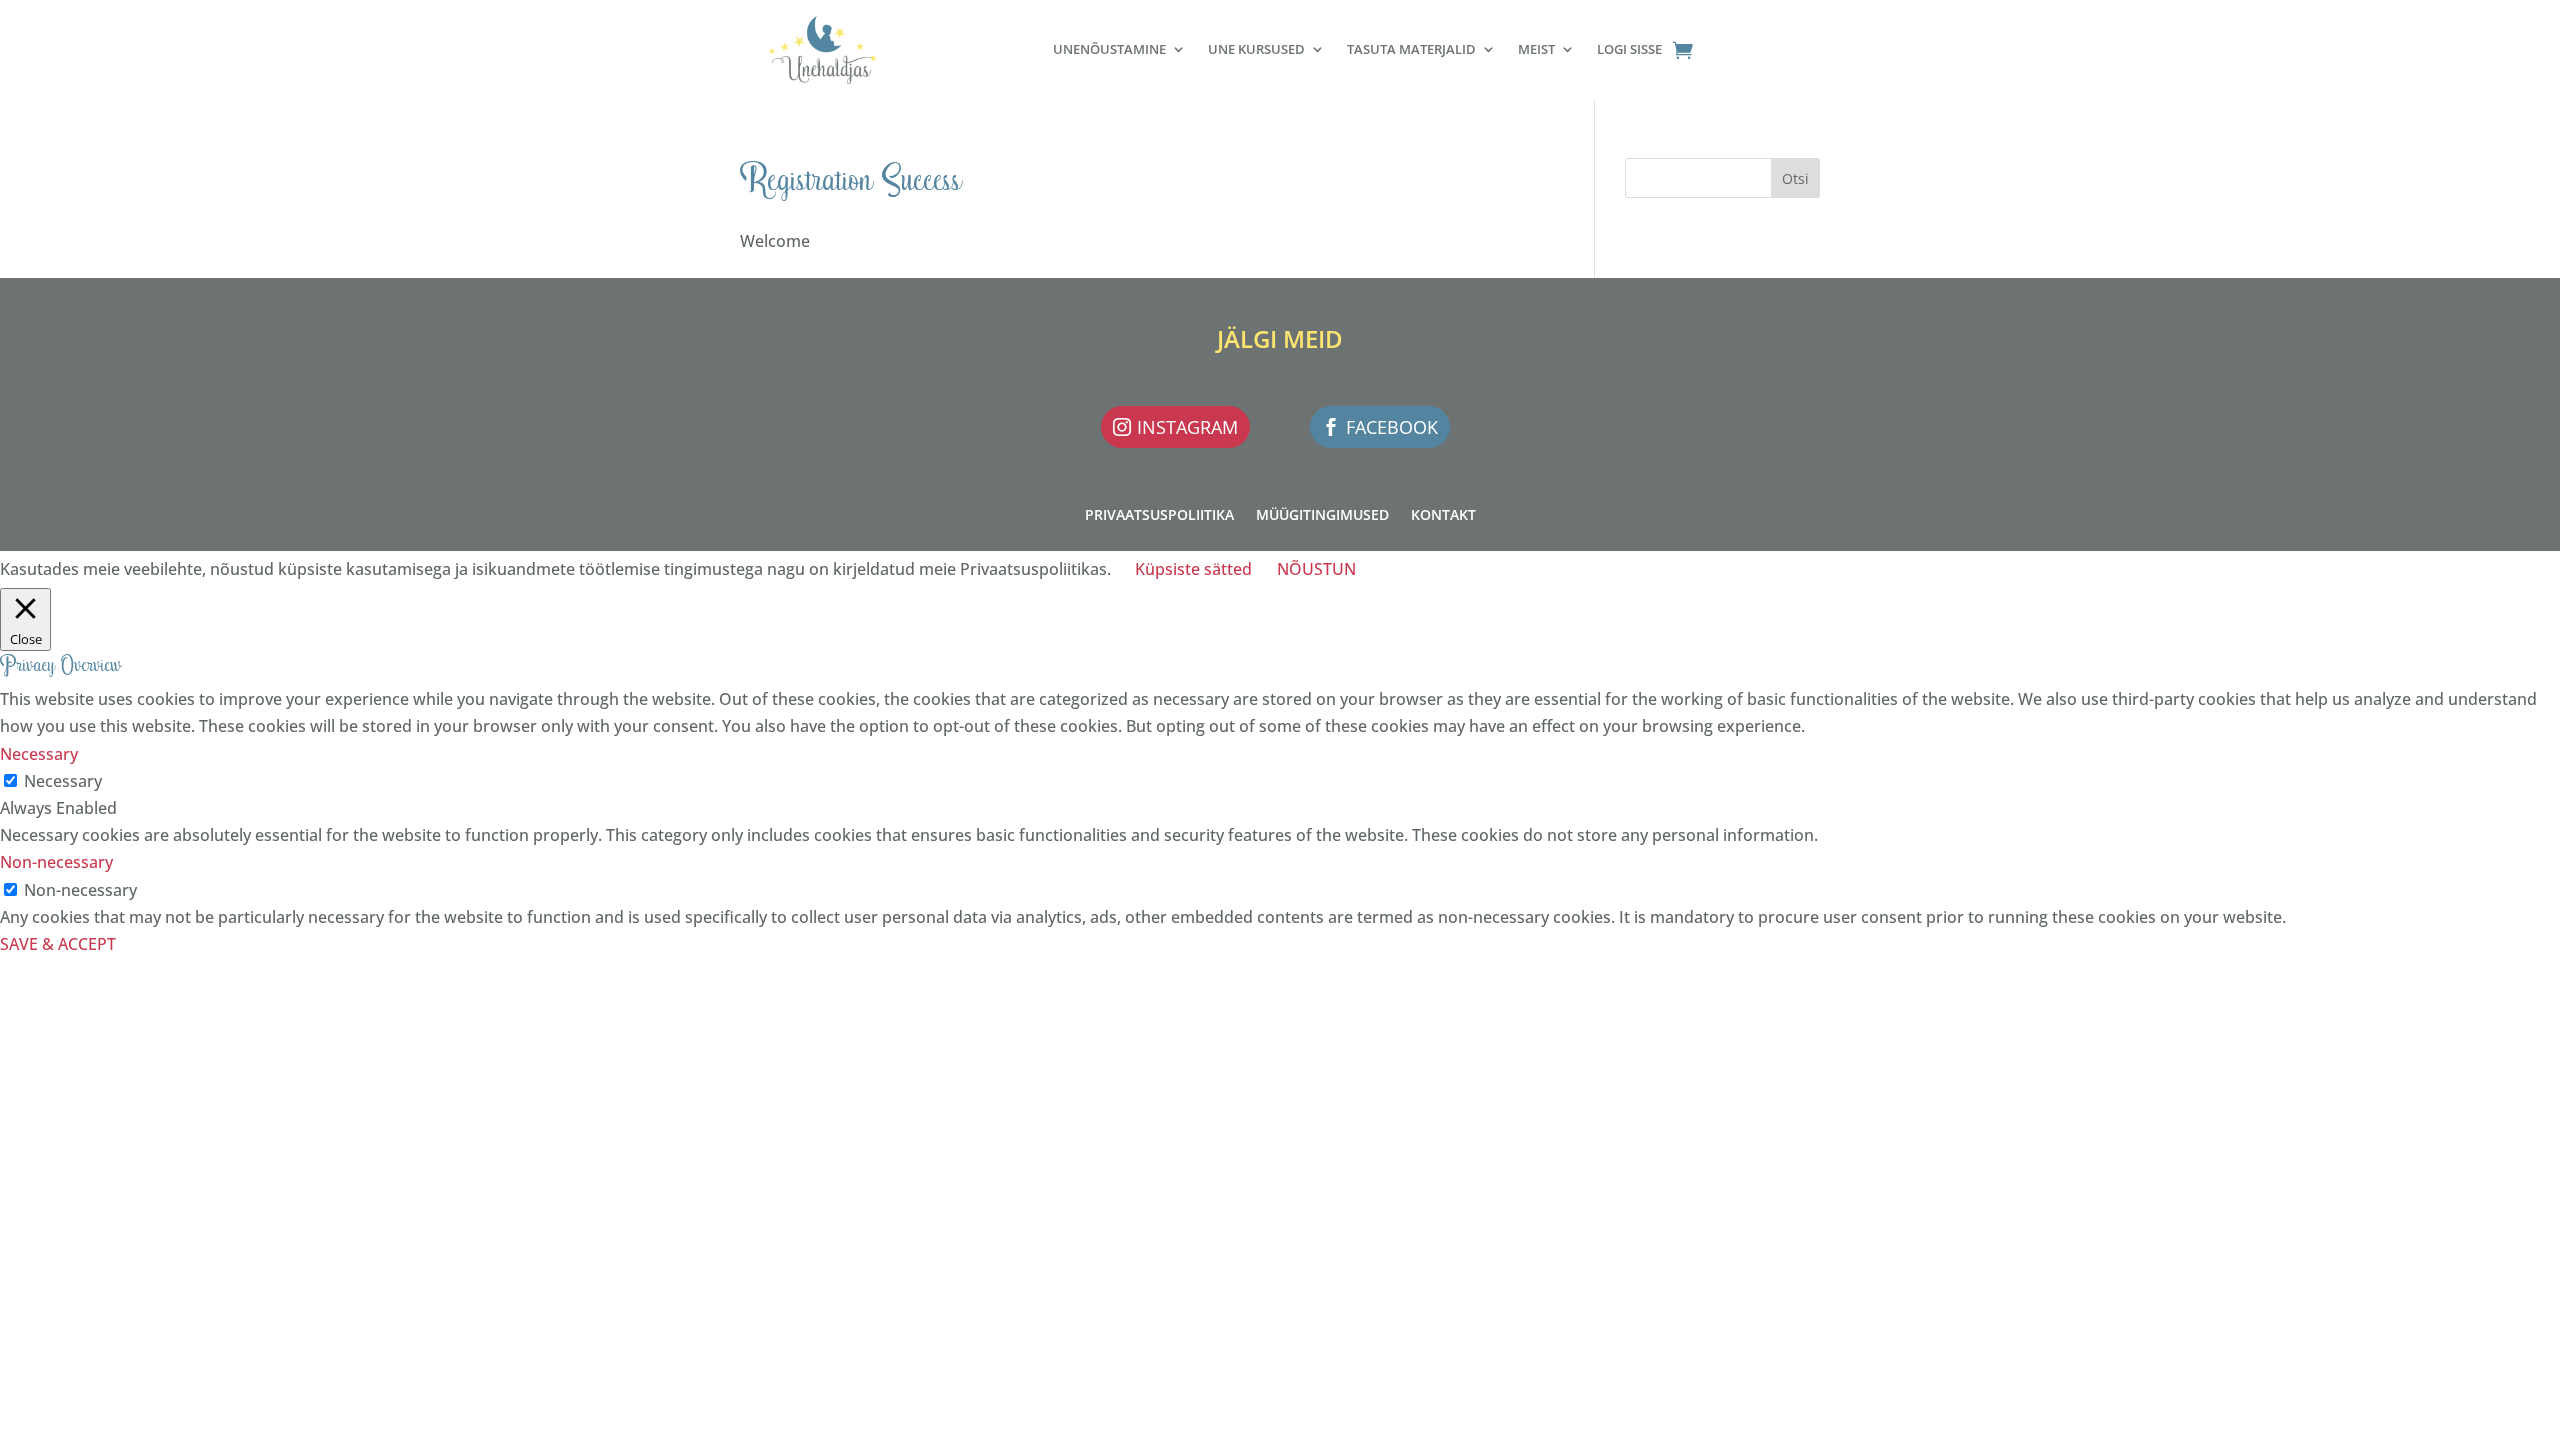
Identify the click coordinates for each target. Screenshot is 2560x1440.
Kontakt (1443, 516)
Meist (1536, 49)
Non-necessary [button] (56, 862)
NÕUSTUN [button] (1316, 569)
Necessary (63, 781)
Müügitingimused (1322, 516)
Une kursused (1256, 49)
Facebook (1392, 427)
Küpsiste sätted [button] (1193, 569)
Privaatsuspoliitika (1159, 516)
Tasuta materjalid (1411, 49)
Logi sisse (1629, 49)
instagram (1187, 427)
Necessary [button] (39, 754)
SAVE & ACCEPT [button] (58, 944)
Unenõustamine (1109, 49)
